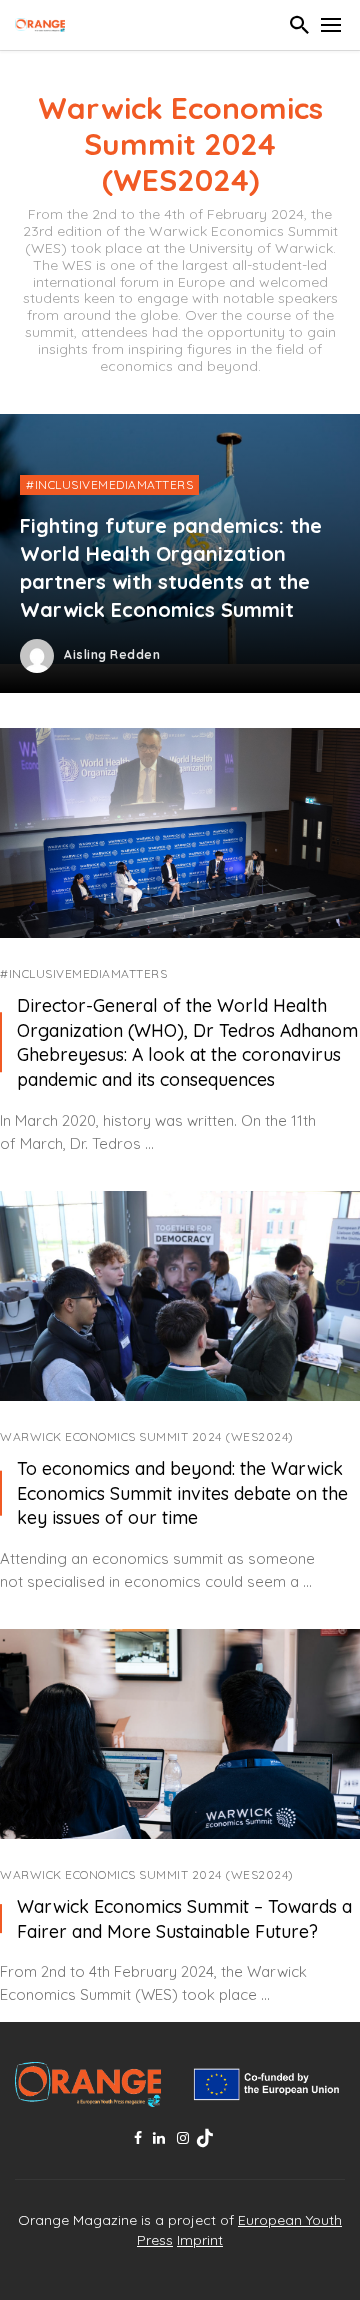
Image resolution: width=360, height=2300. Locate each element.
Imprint (200, 2240)
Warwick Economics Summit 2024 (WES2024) (147, 1436)
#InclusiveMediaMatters (83, 973)
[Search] (300, 25)
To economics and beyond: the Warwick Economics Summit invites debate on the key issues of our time (182, 1493)
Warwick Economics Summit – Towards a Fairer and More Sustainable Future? (184, 1918)
